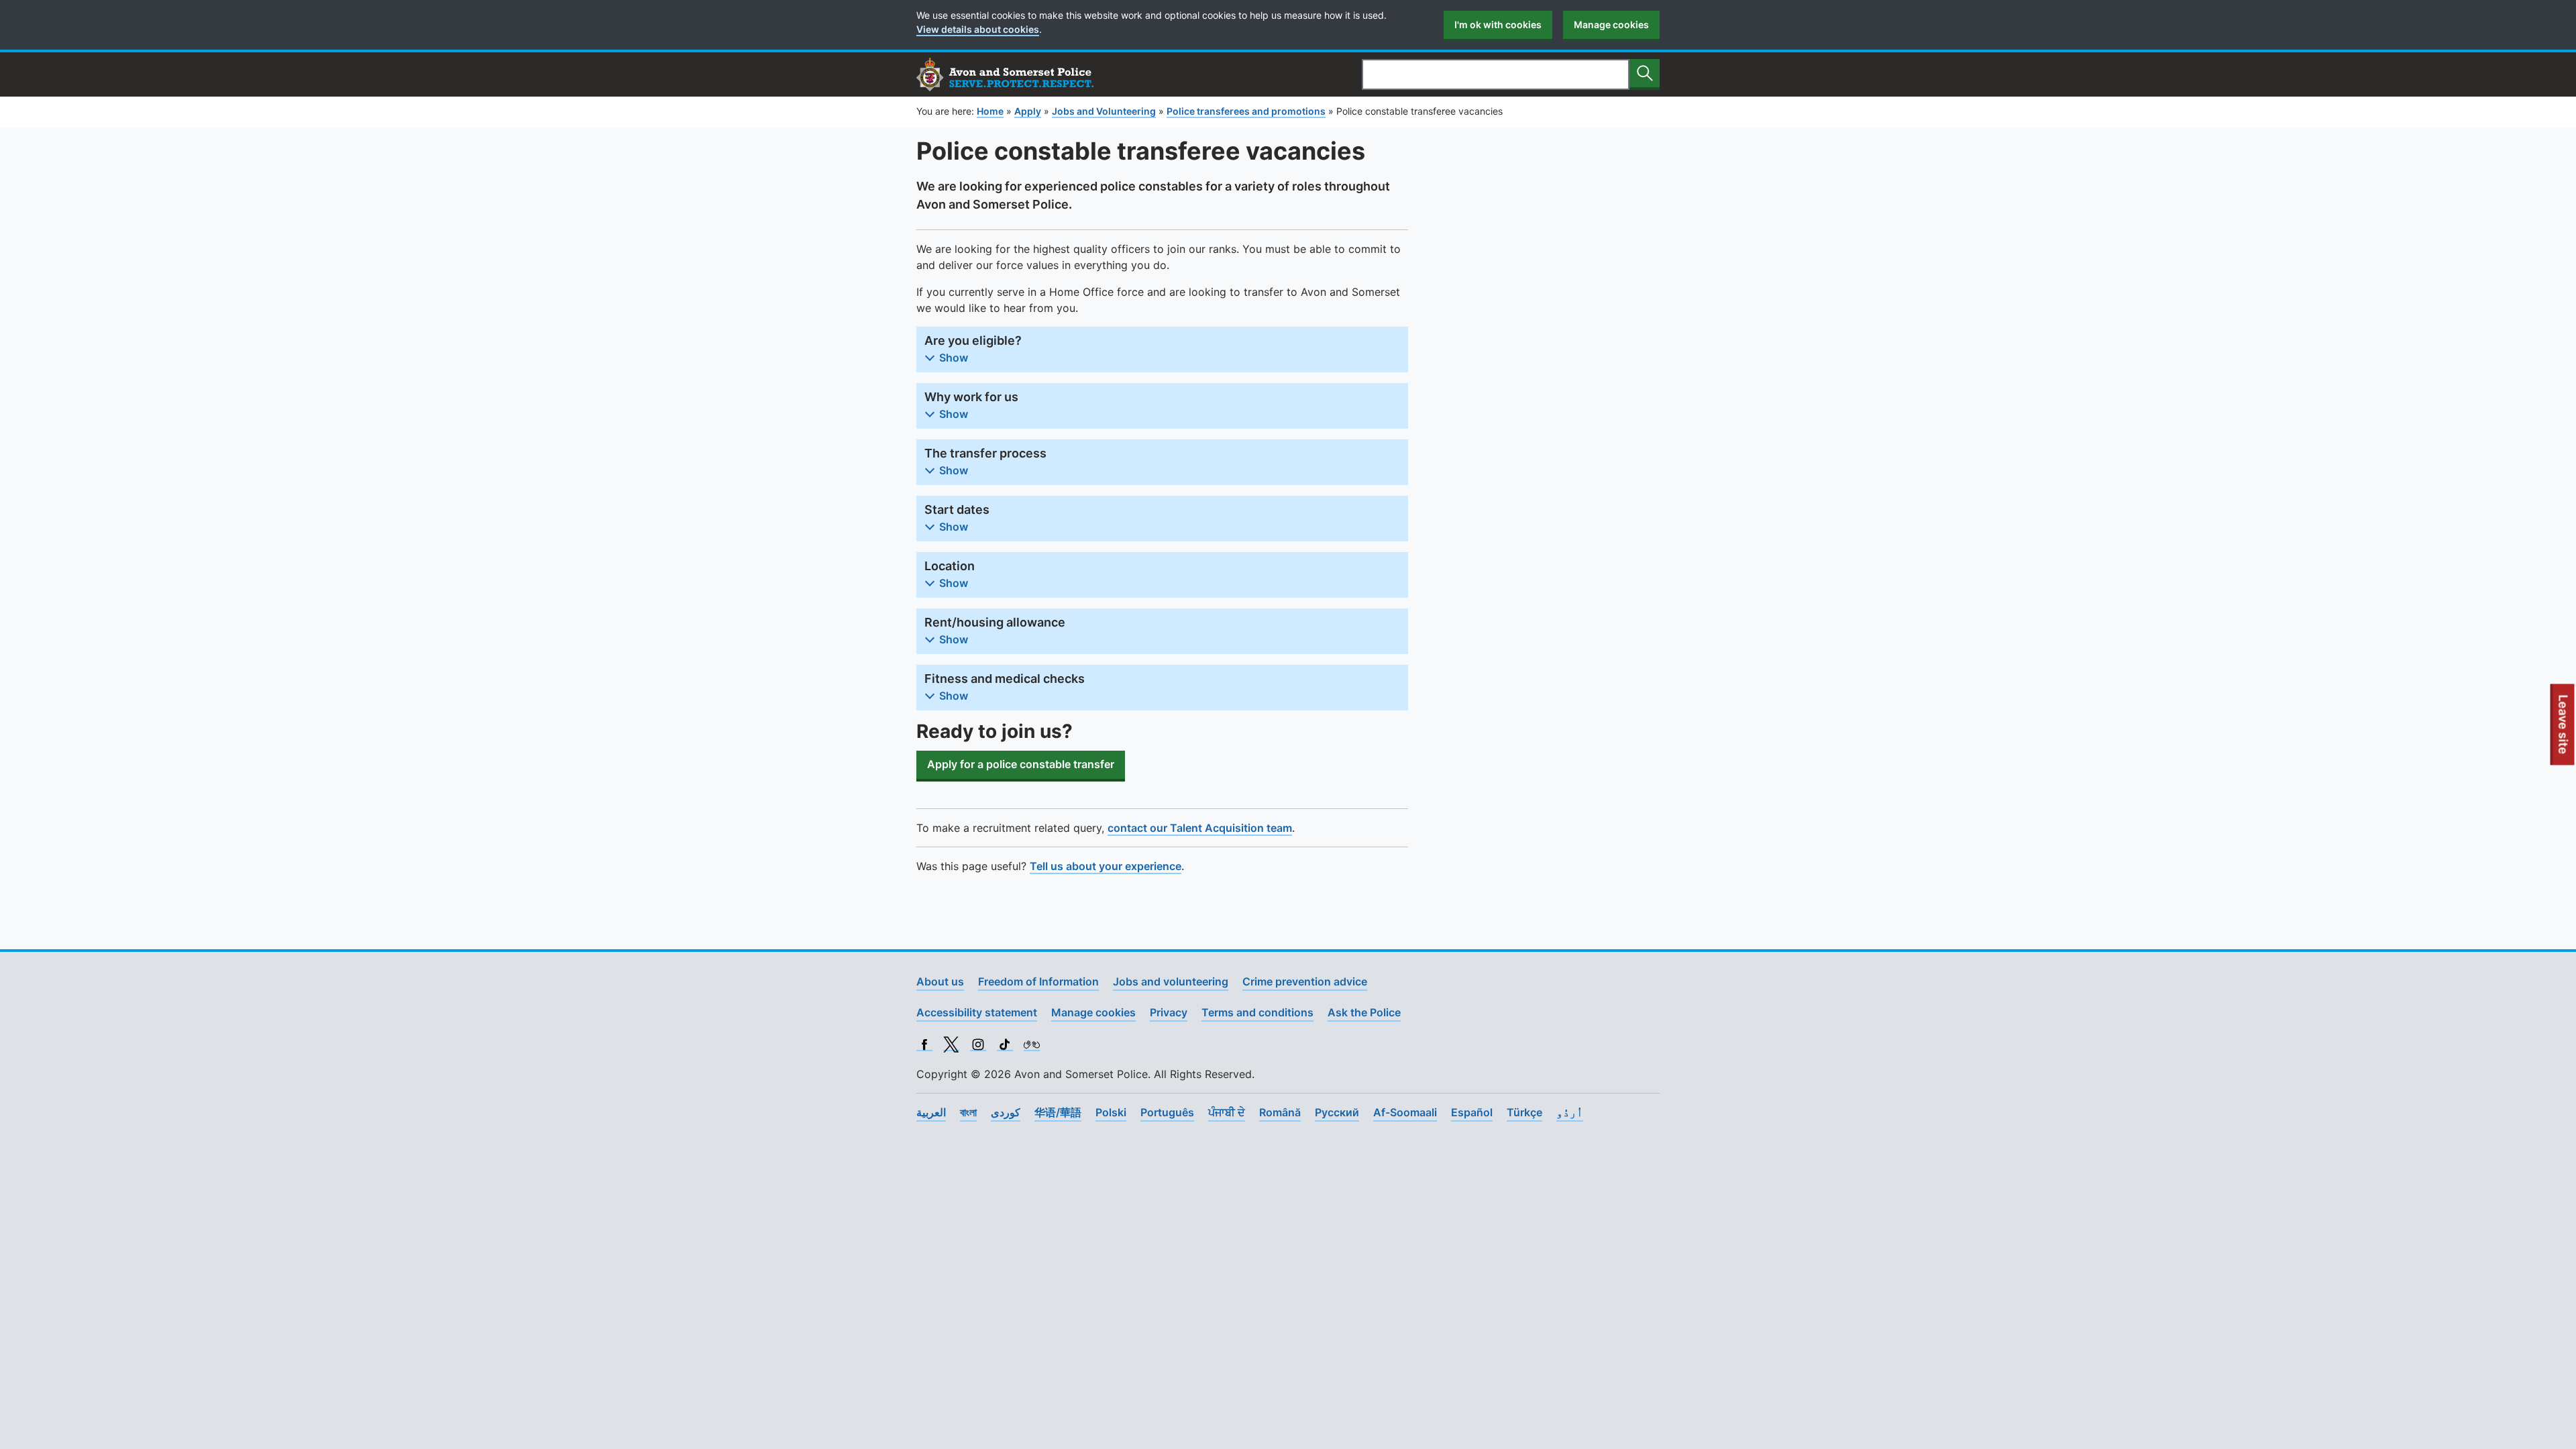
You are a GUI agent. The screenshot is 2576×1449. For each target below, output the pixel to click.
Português (1167, 1112)
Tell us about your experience (1106, 866)
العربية (931, 1112)
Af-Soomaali (1405, 1112)
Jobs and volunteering (1171, 981)
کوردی (1006, 1112)
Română (1280, 1112)
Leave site (2564, 730)
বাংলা (968, 1112)
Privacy (1169, 1012)
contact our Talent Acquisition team (1200, 828)
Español (1472, 1112)
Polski (1111, 1112)
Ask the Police (1364, 1012)
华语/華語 (1058, 1112)
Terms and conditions (1257, 1012)
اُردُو (1570, 1112)
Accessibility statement (977, 1012)
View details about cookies (978, 29)
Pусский (1337, 1112)
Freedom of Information (1038, 981)
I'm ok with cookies (1498, 24)
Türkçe (1524, 1112)
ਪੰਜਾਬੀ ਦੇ (1227, 1112)
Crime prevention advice (1305, 981)
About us (940, 981)
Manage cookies (1611, 24)
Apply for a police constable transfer (1021, 764)
